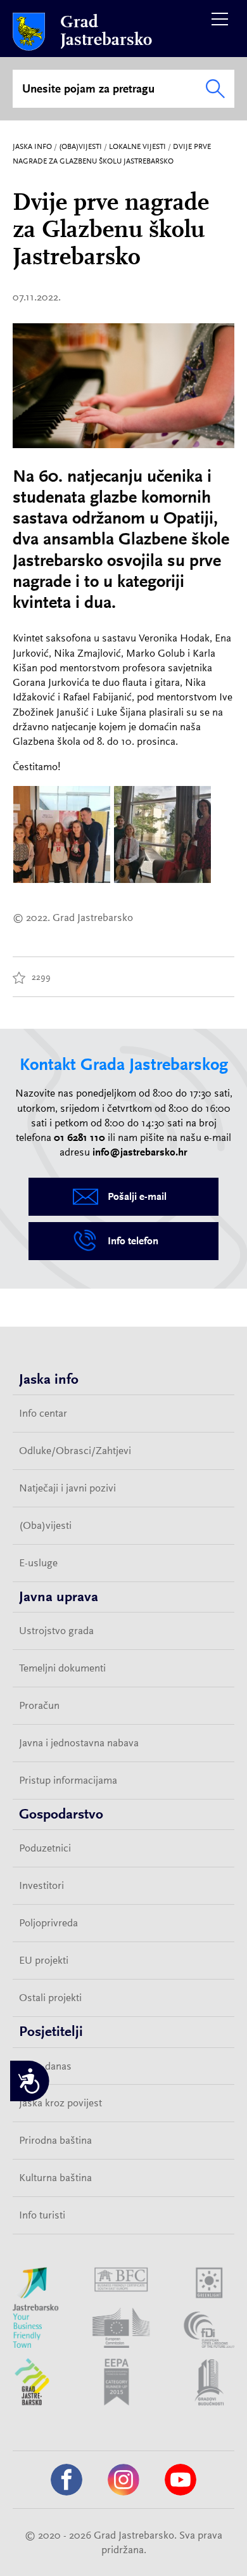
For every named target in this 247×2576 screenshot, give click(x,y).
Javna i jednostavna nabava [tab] (79, 1742)
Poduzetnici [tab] (45, 1848)
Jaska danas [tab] (45, 2066)
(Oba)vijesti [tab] (45, 1525)
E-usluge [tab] (38, 1562)
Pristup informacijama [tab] (68, 1780)
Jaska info (32, 146)
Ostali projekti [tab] (50, 1997)
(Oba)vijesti (80, 146)
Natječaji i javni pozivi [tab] (67, 1488)
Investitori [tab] (41, 1885)
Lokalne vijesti (137, 146)
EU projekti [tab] (44, 1960)
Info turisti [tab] (42, 2215)
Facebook (66, 2480)
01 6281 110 (79, 1137)
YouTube (180, 2480)
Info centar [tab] (43, 1413)
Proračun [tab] (39, 1705)
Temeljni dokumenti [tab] (62, 1668)
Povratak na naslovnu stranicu (29, 32)
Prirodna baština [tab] (55, 2140)
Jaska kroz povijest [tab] (60, 2103)
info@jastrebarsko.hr (140, 1152)
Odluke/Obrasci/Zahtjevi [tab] (75, 1450)
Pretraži (215, 89)
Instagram (123, 2480)
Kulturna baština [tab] (55, 2177)
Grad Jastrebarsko (106, 31)
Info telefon (133, 1241)
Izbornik (220, 19)
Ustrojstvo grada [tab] (56, 1630)
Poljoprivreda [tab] (48, 1922)
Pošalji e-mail (137, 1196)
